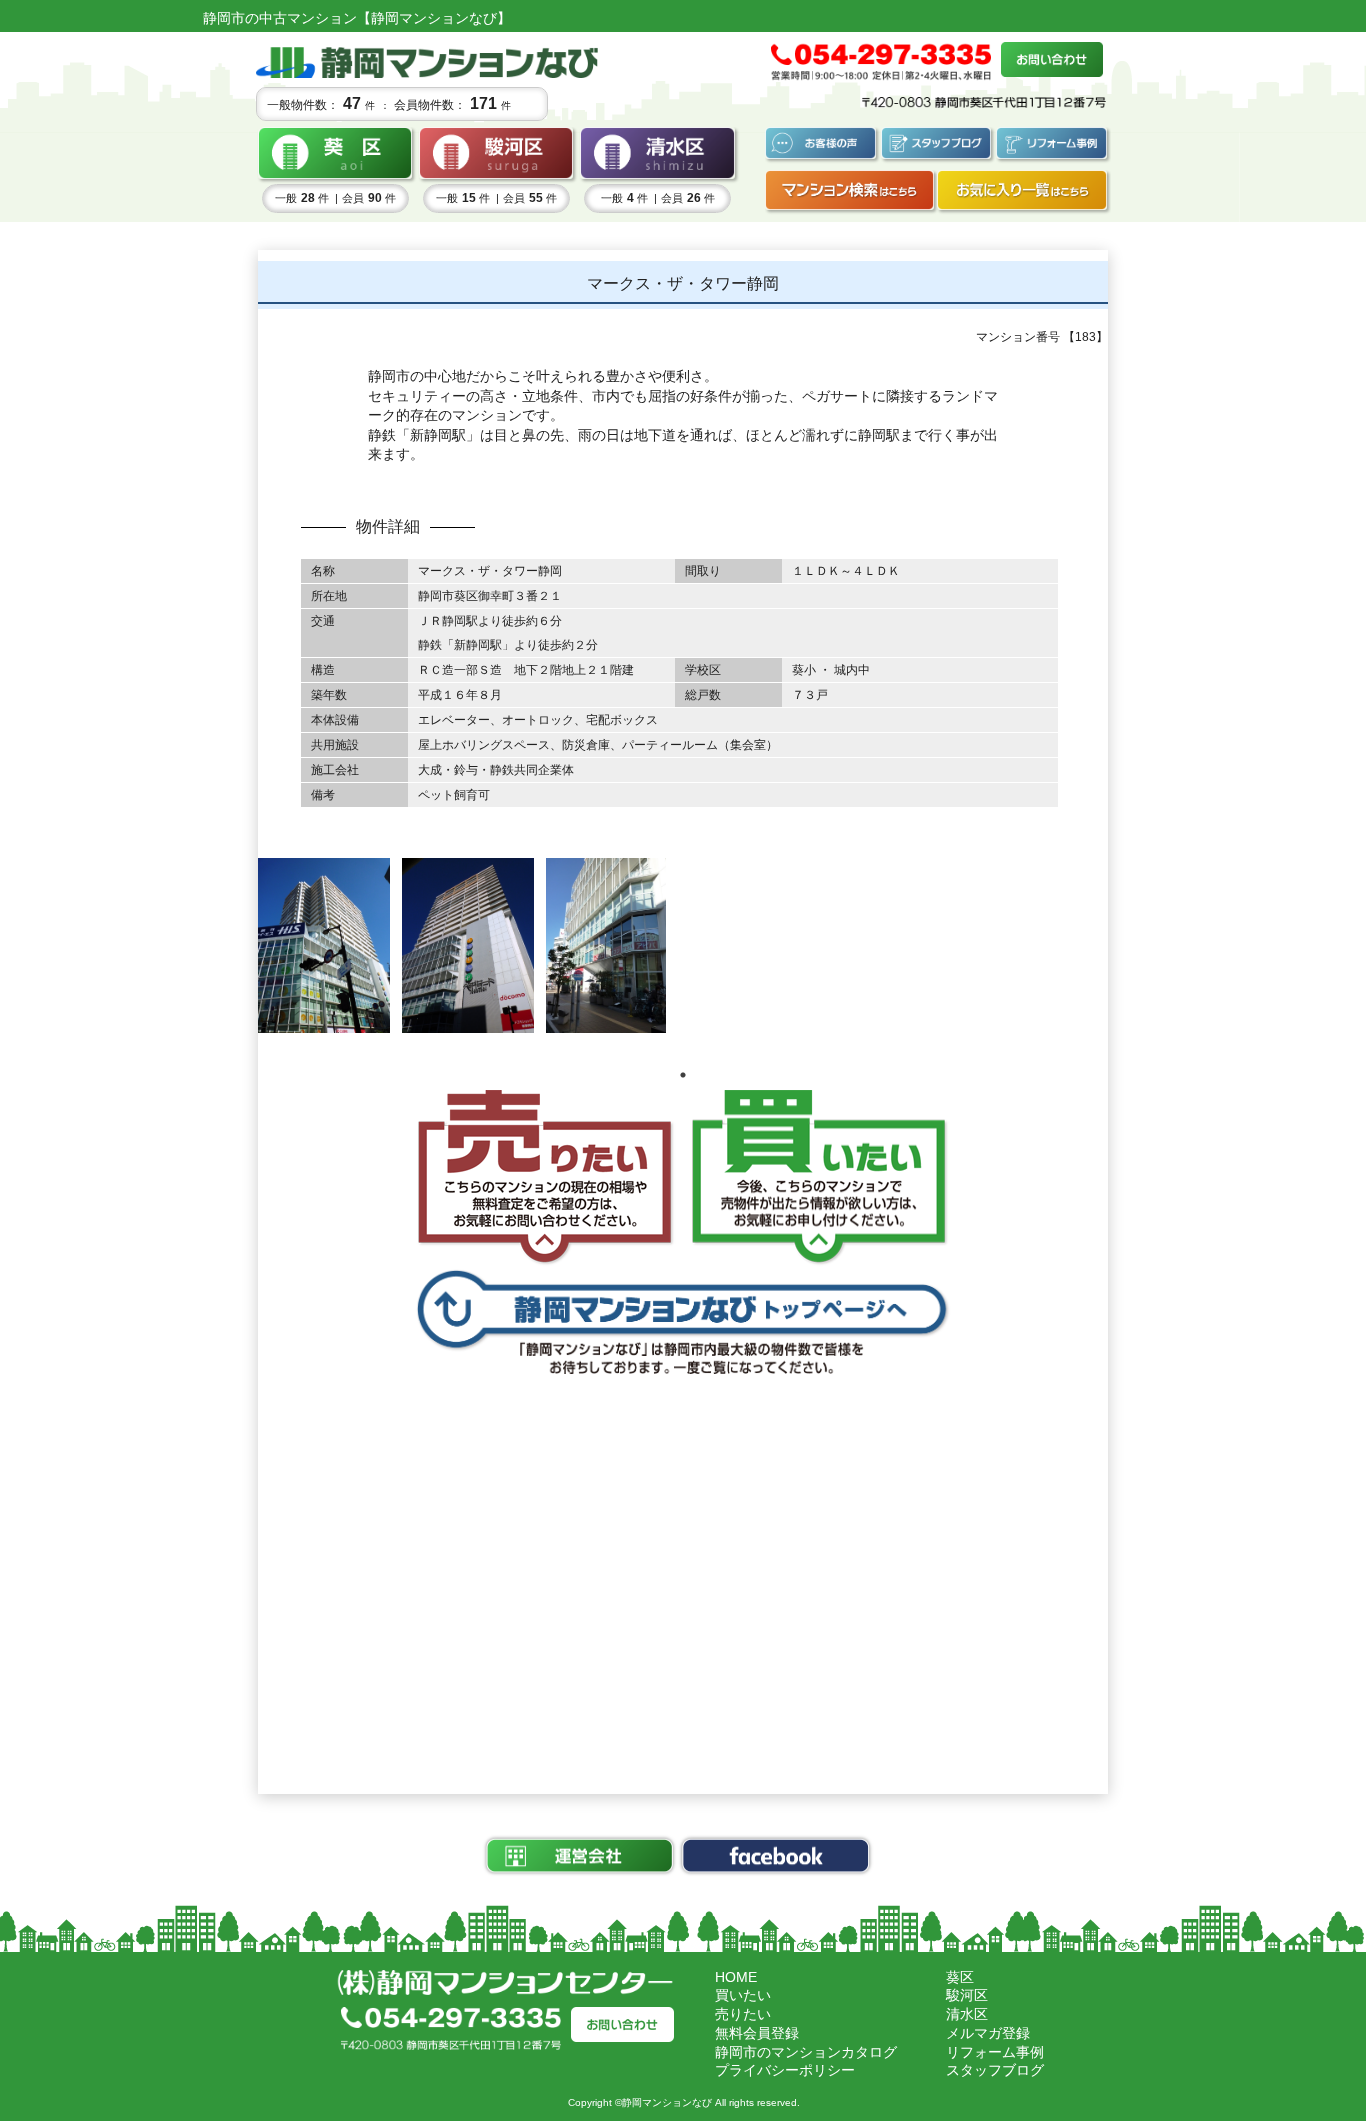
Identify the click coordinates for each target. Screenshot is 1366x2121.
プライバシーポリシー (785, 2070)
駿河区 (967, 1995)
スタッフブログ (995, 2070)
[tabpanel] (324, 946)
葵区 (960, 1977)
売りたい (743, 2014)
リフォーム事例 (995, 2052)
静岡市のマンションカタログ (806, 2052)
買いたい (743, 1995)
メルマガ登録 (988, 2033)
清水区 (967, 2014)
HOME (736, 1977)
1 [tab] (683, 1075)
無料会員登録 (757, 2033)
